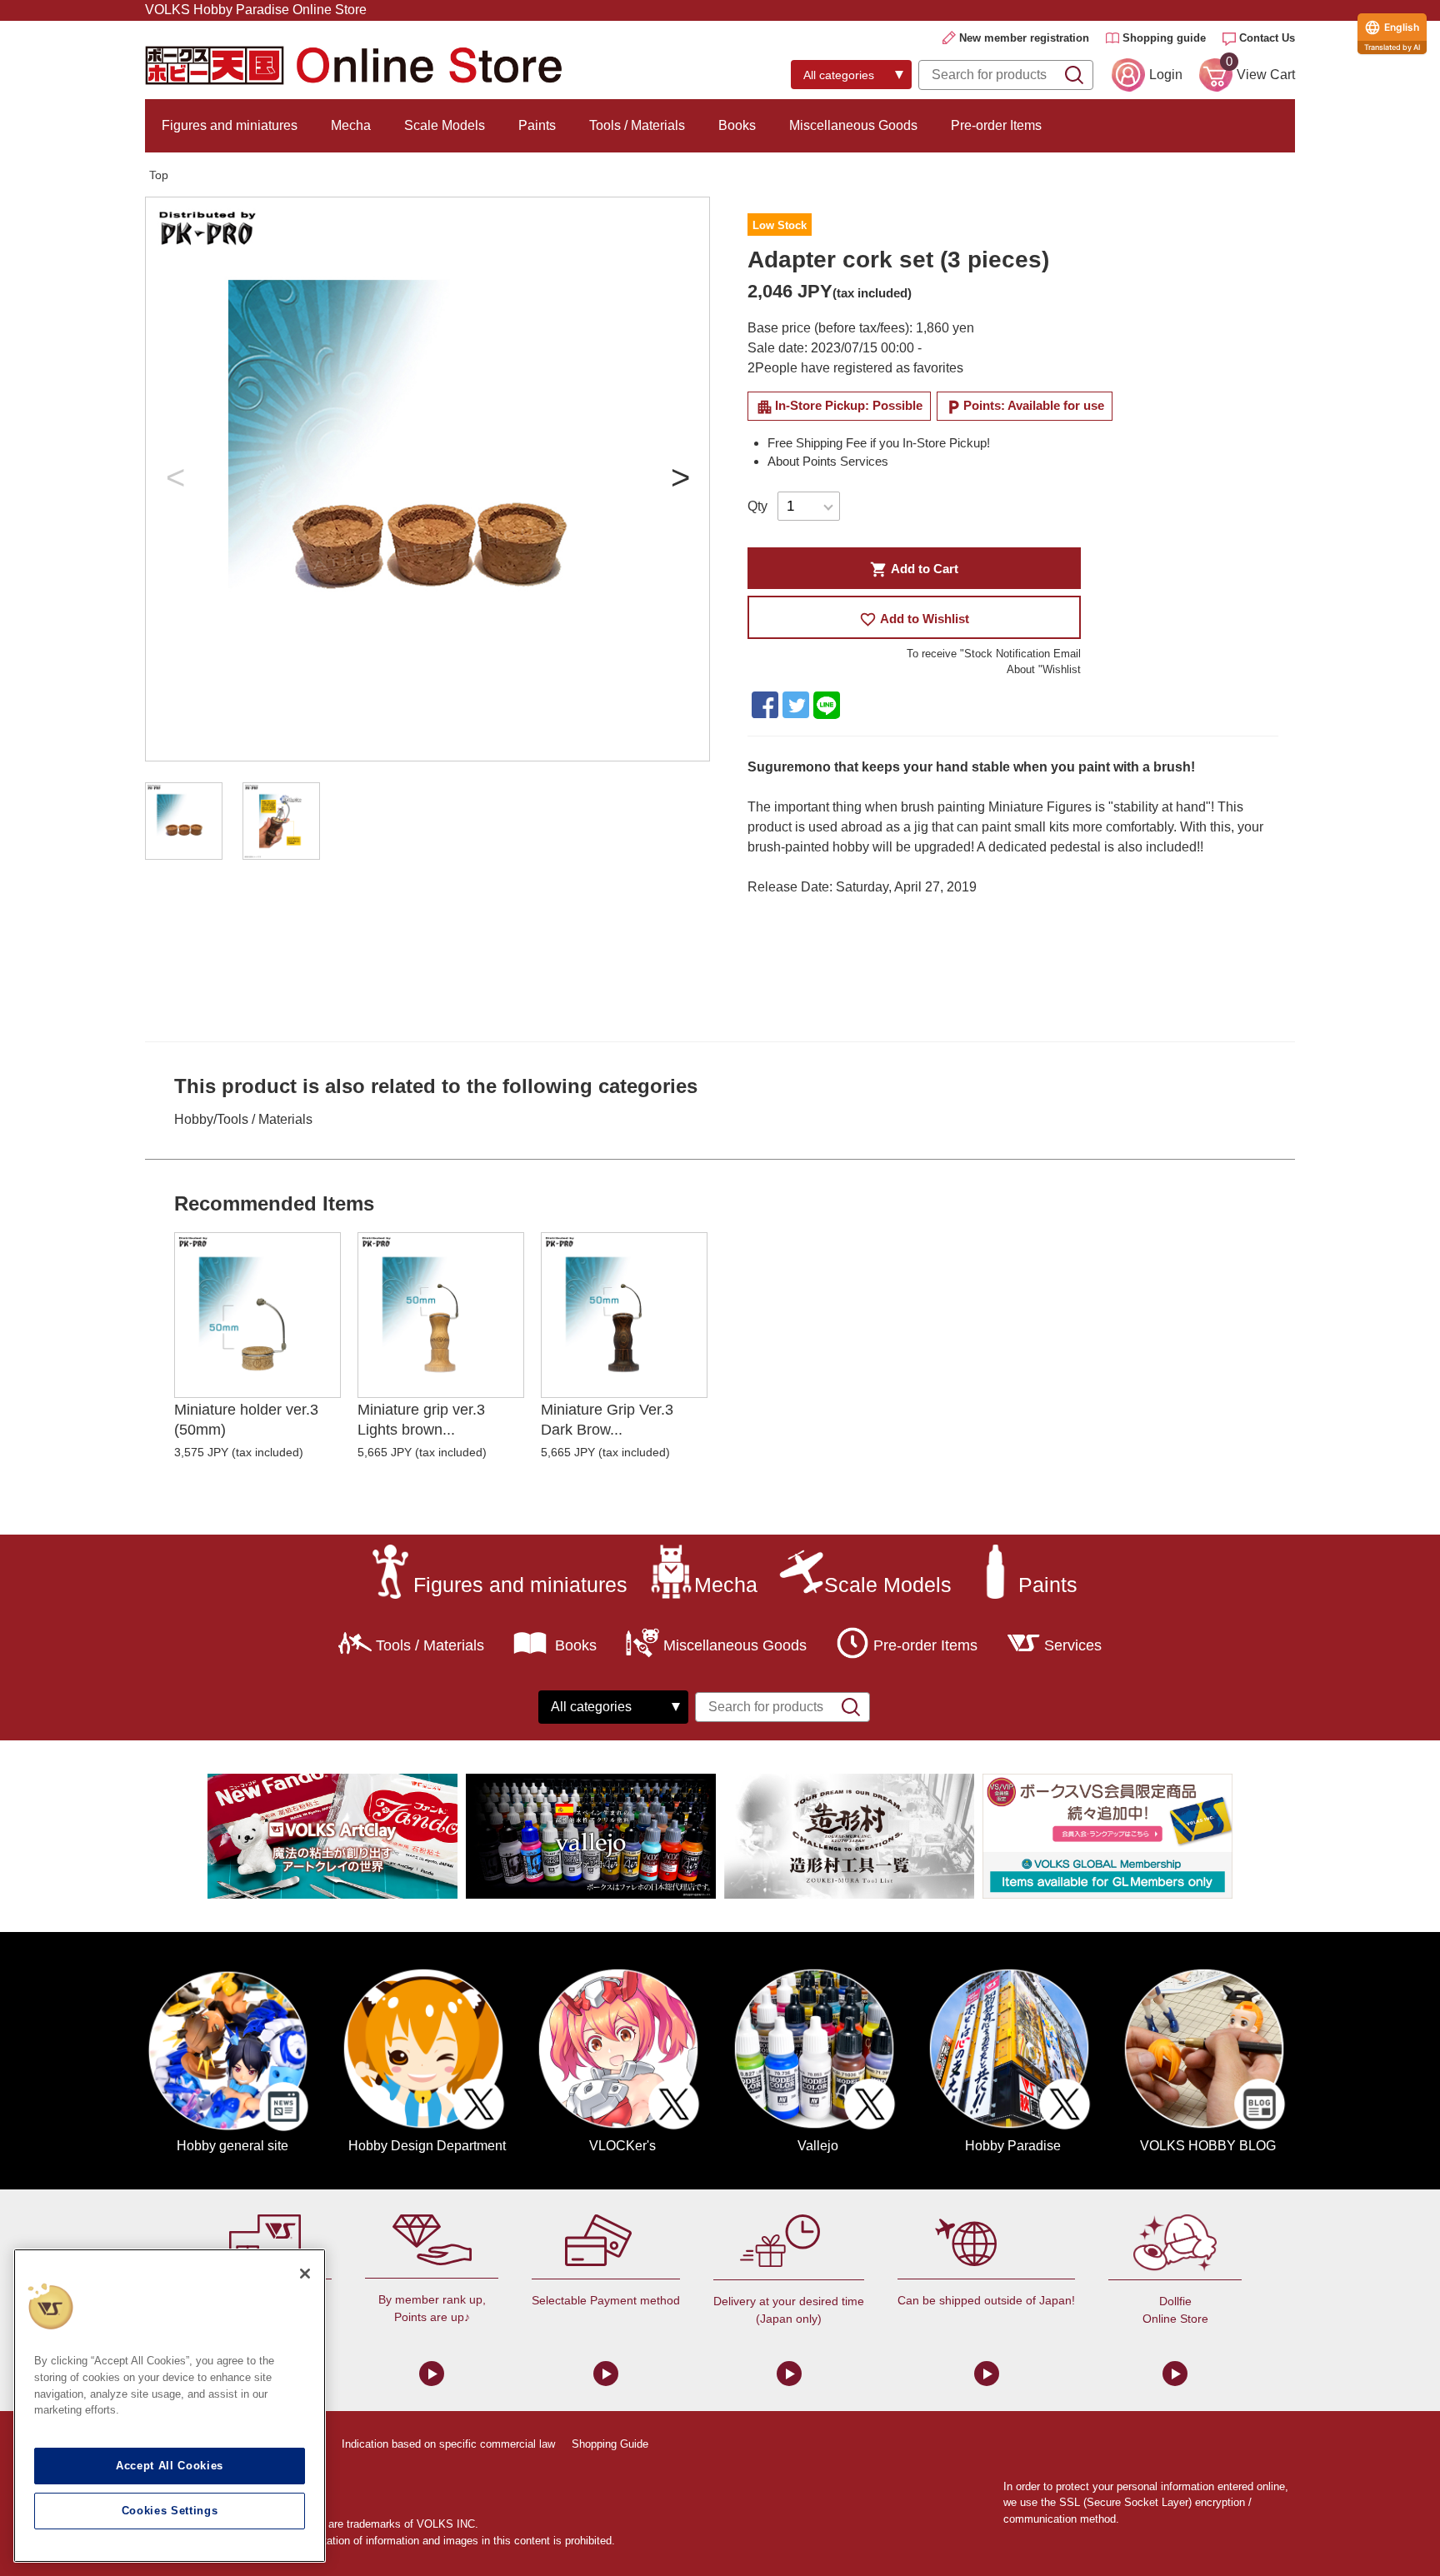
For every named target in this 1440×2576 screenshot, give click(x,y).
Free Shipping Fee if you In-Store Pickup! (879, 443)
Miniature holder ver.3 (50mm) (246, 1419)
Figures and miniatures (230, 125)
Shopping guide (1164, 38)
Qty (757, 506)
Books (737, 125)
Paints (537, 125)
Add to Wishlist (914, 619)
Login (1166, 75)
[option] (427, 479)
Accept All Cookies (170, 2466)
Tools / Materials (637, 125)
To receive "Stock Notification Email (994, 654)
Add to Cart (914, 569)
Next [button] (680, 479)
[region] (170, 2406)
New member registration (1024, 38)
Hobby (194, 1119)
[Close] (305, 2274)
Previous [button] (175, 479)
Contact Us (1267, 38)
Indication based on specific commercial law (448, 2444)
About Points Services (828, 461)
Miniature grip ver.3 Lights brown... (421, 1419)
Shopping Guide (610, 2444)
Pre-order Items (996, 125)
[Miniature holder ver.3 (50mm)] (257, 1315)
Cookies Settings (170, 2511)
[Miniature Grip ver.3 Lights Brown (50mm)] (441, 1315)
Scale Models (445, 125)
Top (159, 175)
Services (1073, 1645)
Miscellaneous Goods (853, 125)
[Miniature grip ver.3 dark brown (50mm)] (624, 1315)
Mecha (351, 125)
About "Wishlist (1044, 669)
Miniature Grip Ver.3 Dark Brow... (607, 1419)
